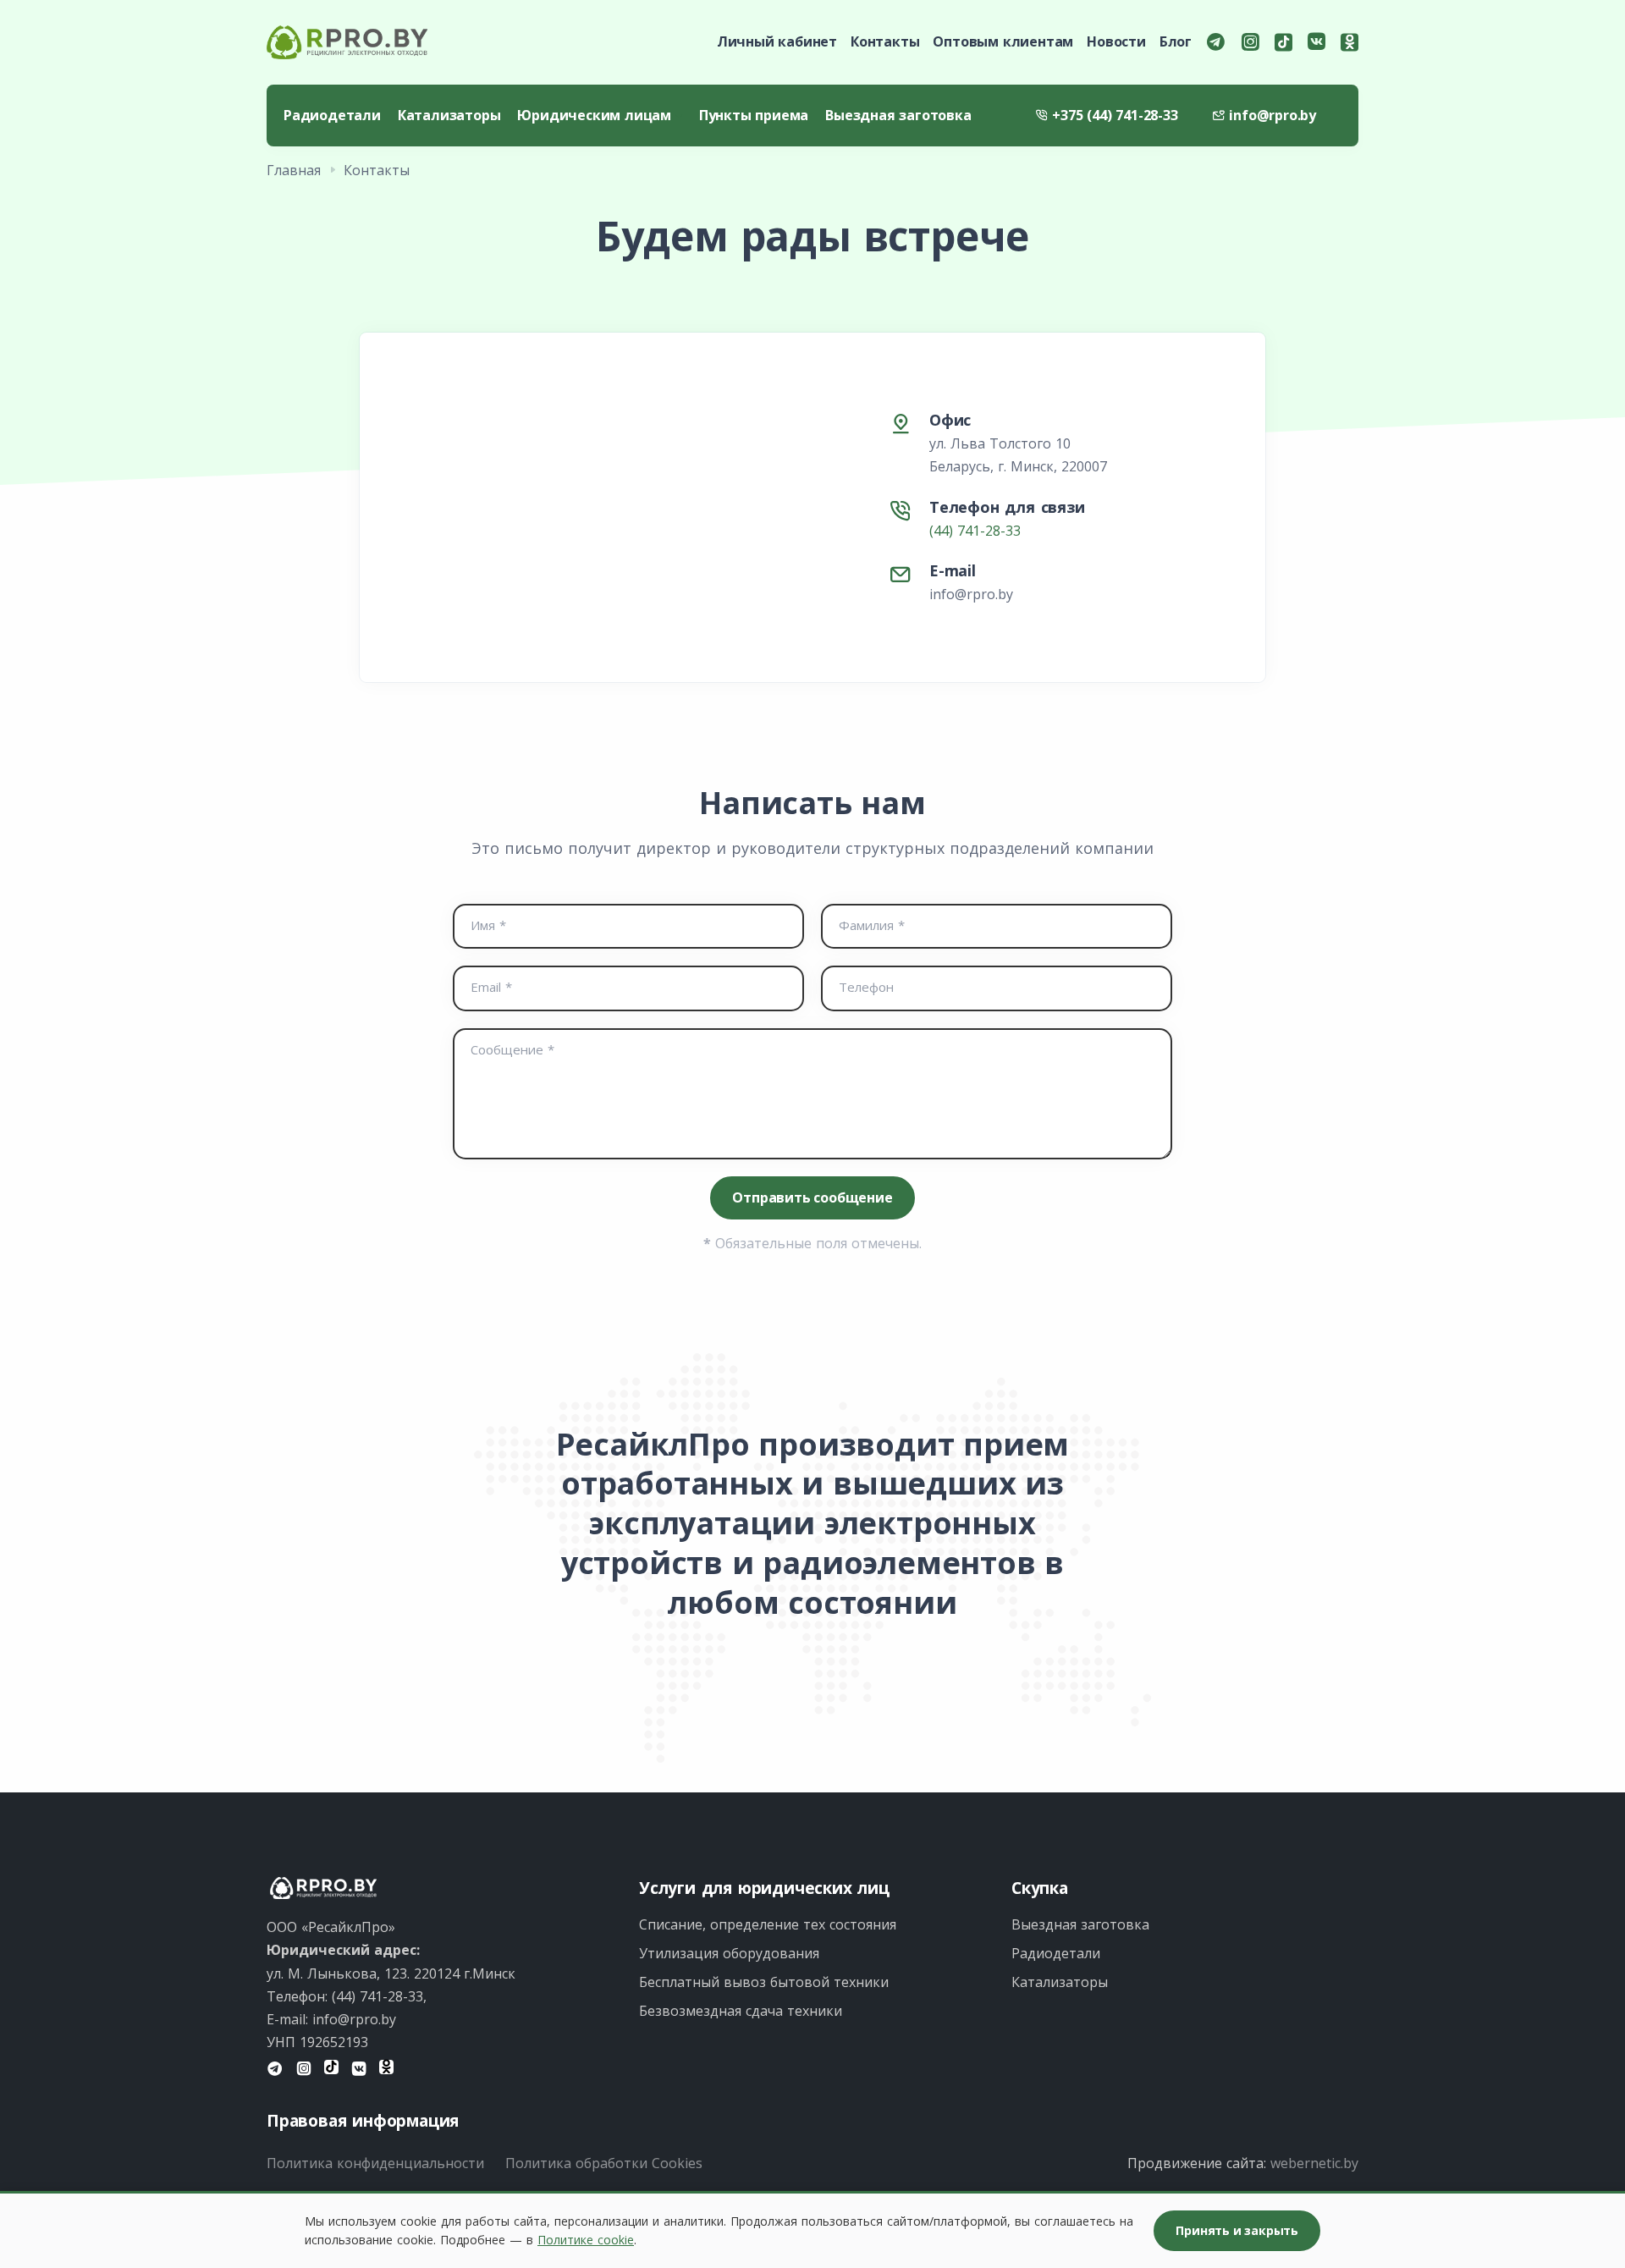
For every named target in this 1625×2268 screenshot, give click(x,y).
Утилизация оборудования (729, 1953)
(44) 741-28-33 (975, 531)
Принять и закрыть (1237, 2230)
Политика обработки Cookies (604, 2163)
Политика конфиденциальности (375, 2163)
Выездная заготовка (898, 115)
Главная (294, 170)
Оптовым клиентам (1003, 41)
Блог (1176, 41)
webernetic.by (1314, 2163)
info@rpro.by (971, 594)
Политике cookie (586, 2240)
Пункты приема (754, 115)
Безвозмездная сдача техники (741, 2011)
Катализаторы (449, 115)
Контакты (885, 41)
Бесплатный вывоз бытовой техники (764, 1982)
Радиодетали (332, 115)
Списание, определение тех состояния (768, 1924)
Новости (1116, 41)
